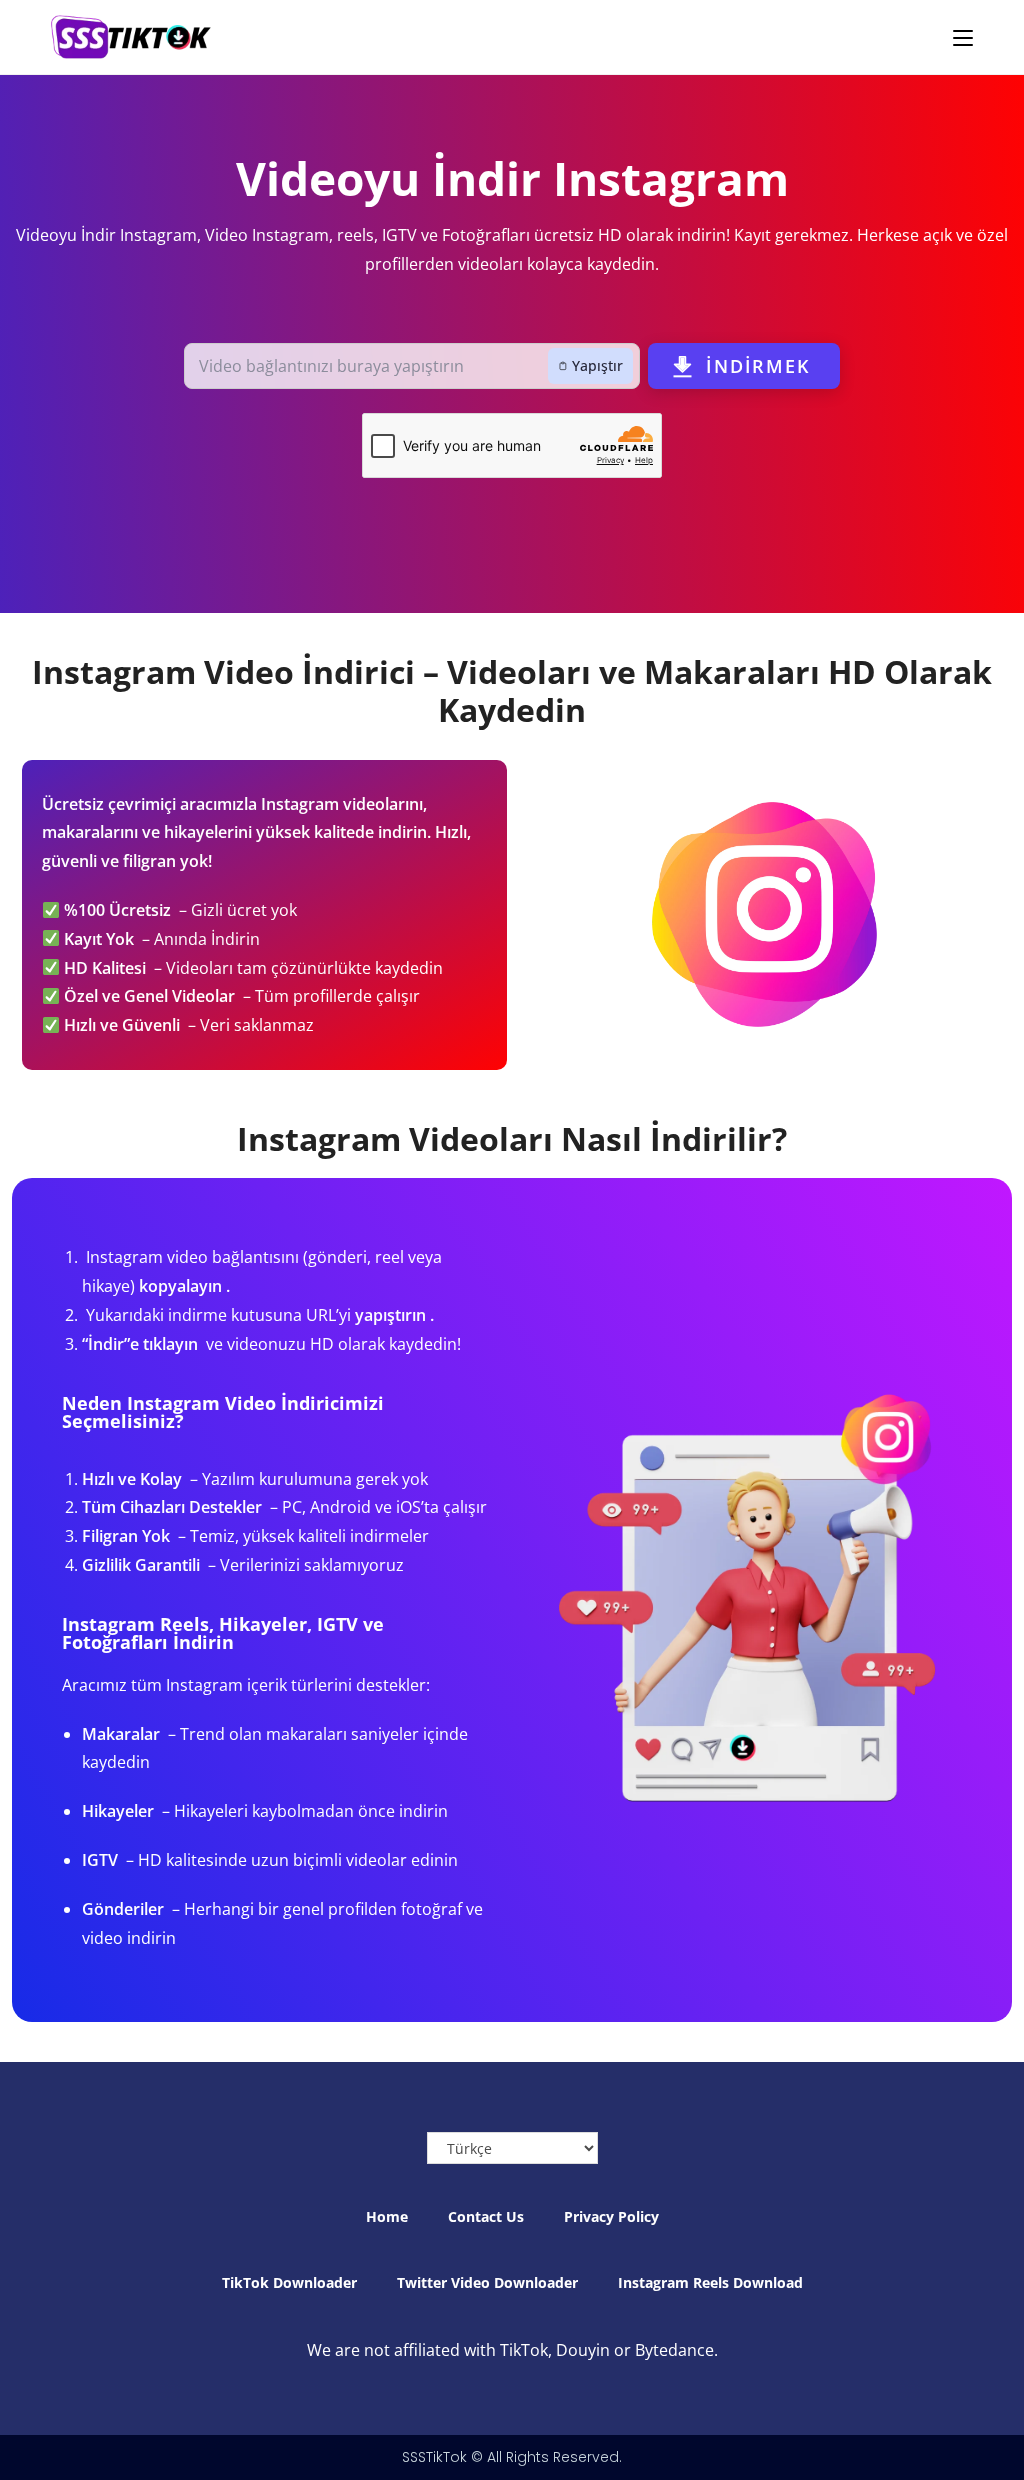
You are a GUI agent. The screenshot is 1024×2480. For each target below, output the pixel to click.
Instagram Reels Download (710, 2282)
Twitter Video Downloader (487, 2282)
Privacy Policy (611, 2216)
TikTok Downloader (289, 2282)
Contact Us (486, 2216)
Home (387, 2216)
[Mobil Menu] (963, 37)
